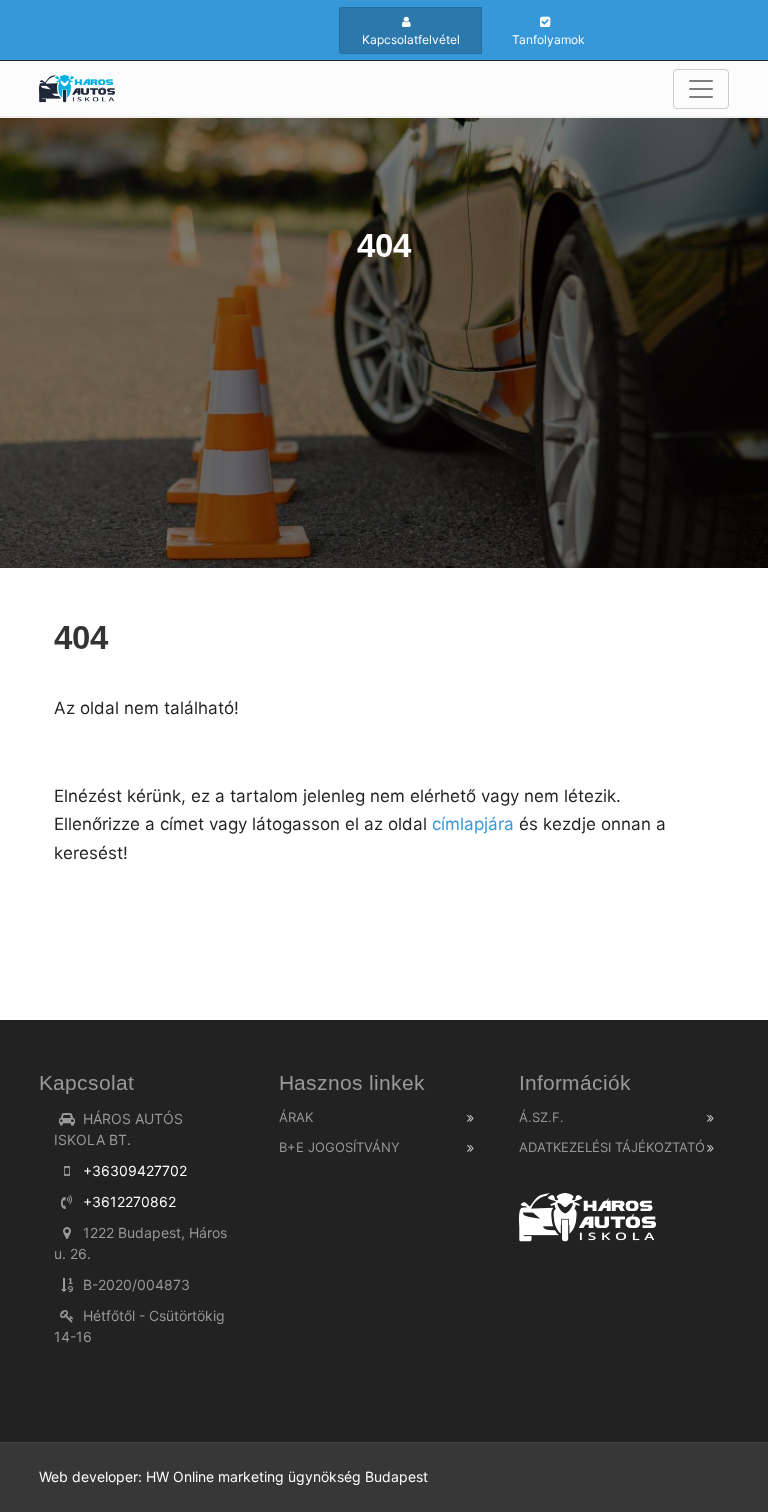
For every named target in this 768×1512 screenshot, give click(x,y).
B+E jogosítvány (339, 1147)
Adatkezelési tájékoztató (612, 1147)
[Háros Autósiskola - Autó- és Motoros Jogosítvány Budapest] (77, 89)
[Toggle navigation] (701, 89)
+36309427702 (135, 1170)
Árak (296, 1117)
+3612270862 (129, 1201)
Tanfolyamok (548, 39)
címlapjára (470, 824)
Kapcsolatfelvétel (411, 39)
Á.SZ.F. (541, 1117)
